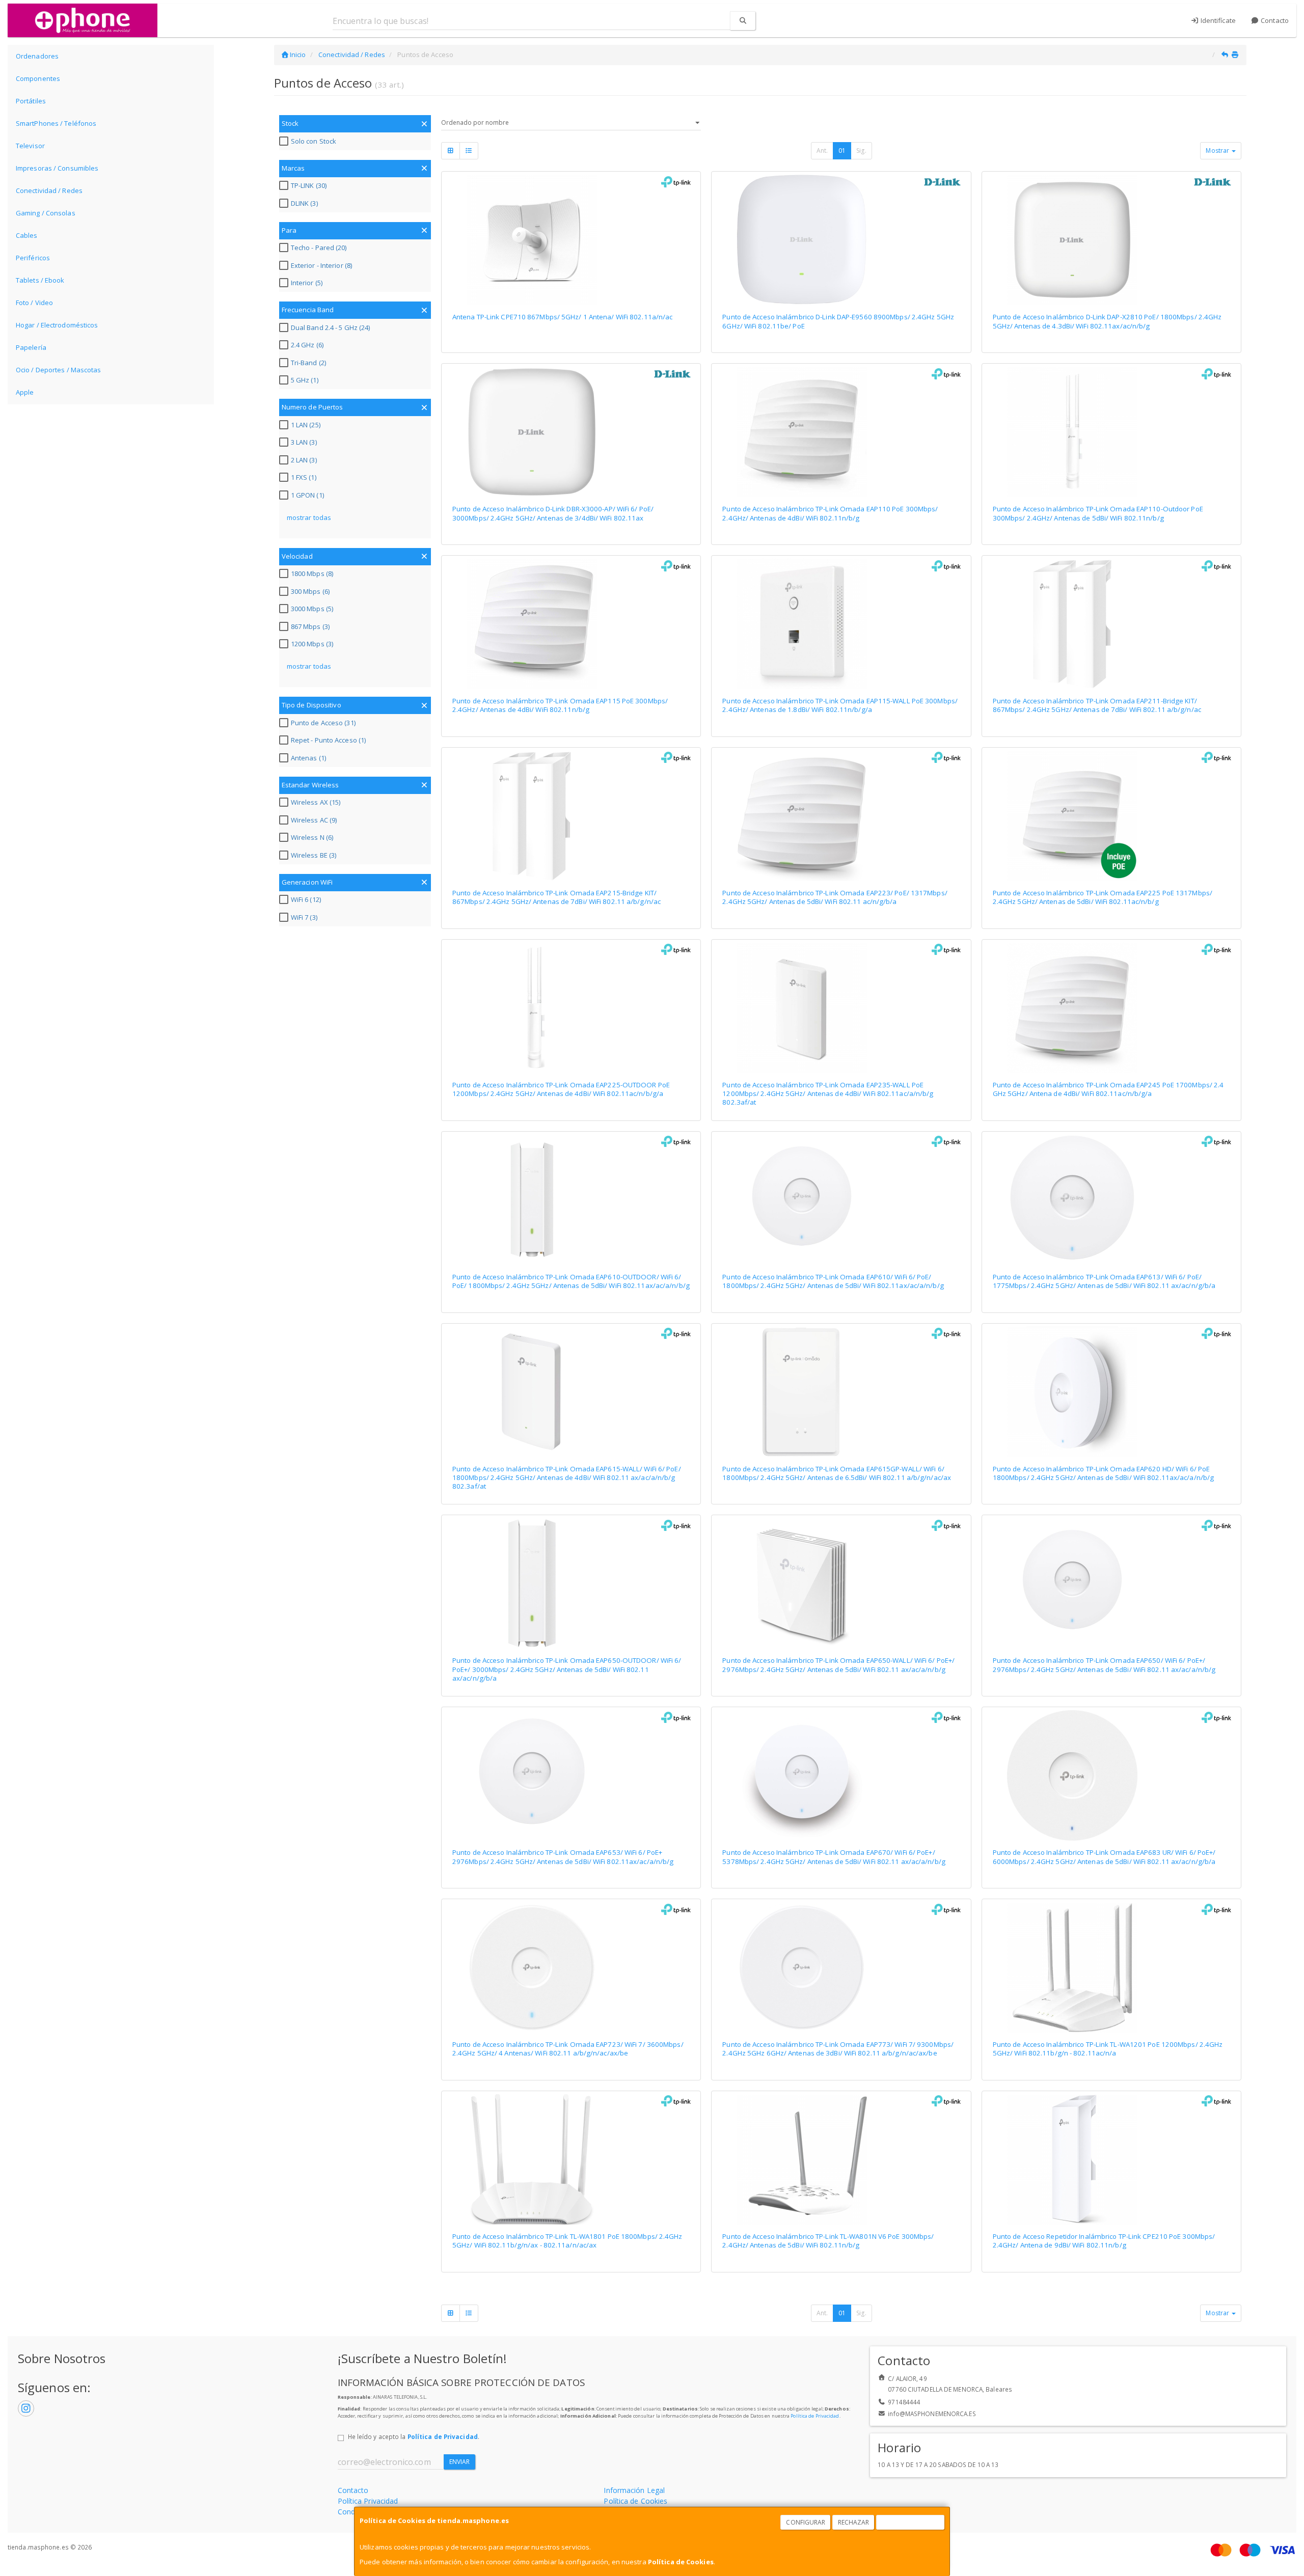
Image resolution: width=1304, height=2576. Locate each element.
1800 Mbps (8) (312, 573)
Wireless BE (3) (314, 855)
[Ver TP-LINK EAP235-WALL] (841, 1008)
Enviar (460, 2462)
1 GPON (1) (307, 495)
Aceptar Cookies (911, 2522)
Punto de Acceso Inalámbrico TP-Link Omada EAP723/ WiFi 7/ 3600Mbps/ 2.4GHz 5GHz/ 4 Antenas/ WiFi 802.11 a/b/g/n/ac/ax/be (568, 2049)
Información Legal (634, 2490)
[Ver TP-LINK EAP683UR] (1111, 1775)
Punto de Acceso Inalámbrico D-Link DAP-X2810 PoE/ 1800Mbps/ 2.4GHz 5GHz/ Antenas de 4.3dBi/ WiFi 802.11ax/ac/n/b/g (1107, 321)
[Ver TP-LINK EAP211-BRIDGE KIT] (1111, 624)
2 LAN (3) (304, 460)
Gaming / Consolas (46, 213)
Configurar (806, 2522)
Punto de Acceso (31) (323, 723)
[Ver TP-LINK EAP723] (571, 1967)
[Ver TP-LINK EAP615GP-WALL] (841, 1392)
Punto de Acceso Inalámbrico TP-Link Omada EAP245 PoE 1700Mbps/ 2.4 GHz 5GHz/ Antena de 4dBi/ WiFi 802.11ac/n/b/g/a (1108, 1089)
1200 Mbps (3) (312, 644)
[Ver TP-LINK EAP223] (841, 816)
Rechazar (854, 2522)
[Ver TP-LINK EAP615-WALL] (571, 1392)
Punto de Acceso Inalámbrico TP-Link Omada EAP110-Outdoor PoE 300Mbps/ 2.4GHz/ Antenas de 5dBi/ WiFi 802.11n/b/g (1098, 513)
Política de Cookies (681, 2562)
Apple (25, 392)
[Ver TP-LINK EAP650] (1111, 1583)
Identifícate (1217, 20)
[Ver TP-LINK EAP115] (571, 624)
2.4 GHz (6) (307, 345)
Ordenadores (37, 56)
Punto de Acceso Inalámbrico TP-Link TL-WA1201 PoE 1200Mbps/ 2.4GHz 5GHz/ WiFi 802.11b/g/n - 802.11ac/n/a (1108, 2049)
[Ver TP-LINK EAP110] (841, 432)
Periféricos (33, 258)
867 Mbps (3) (310, 626)
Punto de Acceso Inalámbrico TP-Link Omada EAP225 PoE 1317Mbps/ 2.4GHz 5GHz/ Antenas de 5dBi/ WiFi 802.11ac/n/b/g (1103, 897)
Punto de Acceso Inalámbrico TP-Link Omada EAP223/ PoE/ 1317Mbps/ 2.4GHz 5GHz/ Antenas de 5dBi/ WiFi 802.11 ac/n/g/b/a (835, 897)
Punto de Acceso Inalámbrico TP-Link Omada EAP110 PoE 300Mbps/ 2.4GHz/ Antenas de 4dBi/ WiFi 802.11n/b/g (830, 513)
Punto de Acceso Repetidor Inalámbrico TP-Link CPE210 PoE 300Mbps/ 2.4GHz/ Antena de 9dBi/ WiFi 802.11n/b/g (1104, 2241)
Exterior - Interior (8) (321, 265)
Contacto (1274, 20)
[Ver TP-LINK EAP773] (841, 1967)
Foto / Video (34, 303)
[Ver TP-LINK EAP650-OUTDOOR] (571, 1583)
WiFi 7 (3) (304, 917)
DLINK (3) (304, 203)
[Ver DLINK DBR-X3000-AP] (571, 432)
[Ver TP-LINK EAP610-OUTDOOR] (571, 1200)
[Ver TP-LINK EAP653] (571, 1775)
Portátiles (31, 101)
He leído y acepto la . (414, 2436)
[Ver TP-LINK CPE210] (1111, 2159)
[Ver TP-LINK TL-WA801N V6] (841, 2159)
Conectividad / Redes (49, 190)
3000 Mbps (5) (312, 609)
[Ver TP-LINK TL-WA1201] (1111, 1967)
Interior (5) (307, 283)
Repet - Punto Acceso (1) (328, 740)
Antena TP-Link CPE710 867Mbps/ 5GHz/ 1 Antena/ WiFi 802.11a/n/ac (562, 317)
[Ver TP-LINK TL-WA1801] (571, 2159)
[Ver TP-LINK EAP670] (841, 1775)
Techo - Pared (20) (319, 248)
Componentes (38, 78)
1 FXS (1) (304, 477)
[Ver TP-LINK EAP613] (1111, 1200)
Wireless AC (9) (314, 820)
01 (842, 150)
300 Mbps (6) (310, 591)
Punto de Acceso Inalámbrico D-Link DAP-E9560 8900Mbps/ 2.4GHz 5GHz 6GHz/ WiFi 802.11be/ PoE (838, 321)
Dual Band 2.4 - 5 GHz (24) (331, 327)
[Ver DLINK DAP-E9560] (841, 240)
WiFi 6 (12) (306, 899)
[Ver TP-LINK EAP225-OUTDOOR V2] (571, 1008)
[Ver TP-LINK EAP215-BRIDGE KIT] (571, 816)
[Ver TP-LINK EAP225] (1111, 816)
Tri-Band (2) (308, 363)
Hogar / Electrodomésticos (57, 325)
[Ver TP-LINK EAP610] (841, 1200)
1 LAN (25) (306, 425)
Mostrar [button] (1218, 150)
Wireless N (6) (312, 837)
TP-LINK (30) (309, 185)
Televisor (30, 146)
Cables (27, 235)
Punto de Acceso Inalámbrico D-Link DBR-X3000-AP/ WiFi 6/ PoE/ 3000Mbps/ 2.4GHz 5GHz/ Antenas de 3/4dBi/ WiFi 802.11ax (553, 513)
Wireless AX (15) (316, 802)
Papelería (31, 347)
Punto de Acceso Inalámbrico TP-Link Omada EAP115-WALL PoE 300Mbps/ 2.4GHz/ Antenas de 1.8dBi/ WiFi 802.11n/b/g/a (840, 705)
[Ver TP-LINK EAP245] (1111, 1008)
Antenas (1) (308, 758)
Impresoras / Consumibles (57, 168)
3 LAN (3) (304, 442)
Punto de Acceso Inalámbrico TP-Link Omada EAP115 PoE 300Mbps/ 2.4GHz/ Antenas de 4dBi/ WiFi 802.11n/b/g (560, 705)
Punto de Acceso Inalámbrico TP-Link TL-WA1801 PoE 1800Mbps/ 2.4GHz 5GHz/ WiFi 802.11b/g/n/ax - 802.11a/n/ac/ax (567, 2241)
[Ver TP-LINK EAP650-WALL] (841, 1583)
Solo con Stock (314, 141)
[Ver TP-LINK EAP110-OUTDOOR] (1111, 432)
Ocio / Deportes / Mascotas (59, 370)
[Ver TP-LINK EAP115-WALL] (841, 624)
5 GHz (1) (305, 380)
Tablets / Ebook (40, 280)
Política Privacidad (368, 2501)
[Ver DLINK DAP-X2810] (1111, 240)
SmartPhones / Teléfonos (56, 123)
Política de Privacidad (815, 2416)
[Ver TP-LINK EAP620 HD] (1111, 1392)
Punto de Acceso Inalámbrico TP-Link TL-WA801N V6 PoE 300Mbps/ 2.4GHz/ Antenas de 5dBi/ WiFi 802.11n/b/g (828, 2241)
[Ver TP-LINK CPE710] (571, 240)
